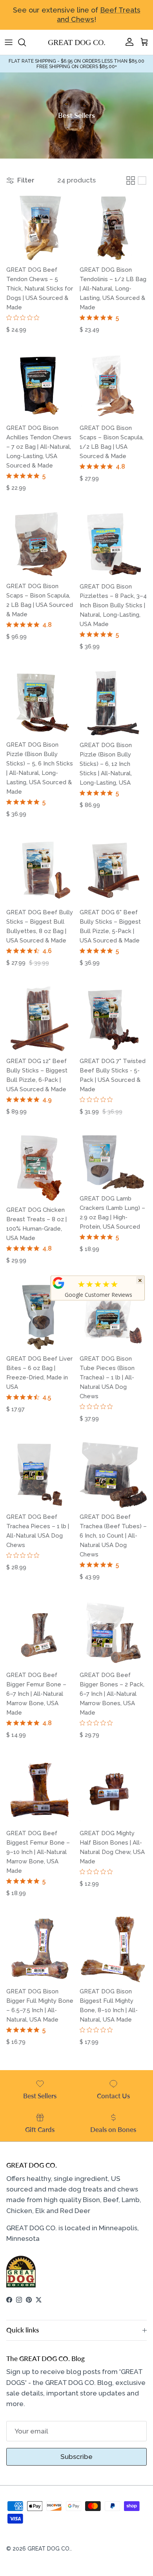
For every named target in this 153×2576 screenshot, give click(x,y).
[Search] (26, 42)
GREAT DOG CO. (49, 2549)
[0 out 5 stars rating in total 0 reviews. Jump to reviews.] (25, 318)
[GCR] (58, 1283)
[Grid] (131, 181)
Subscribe (76, 2457)
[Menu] (9, 42)
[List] (142, 181)
